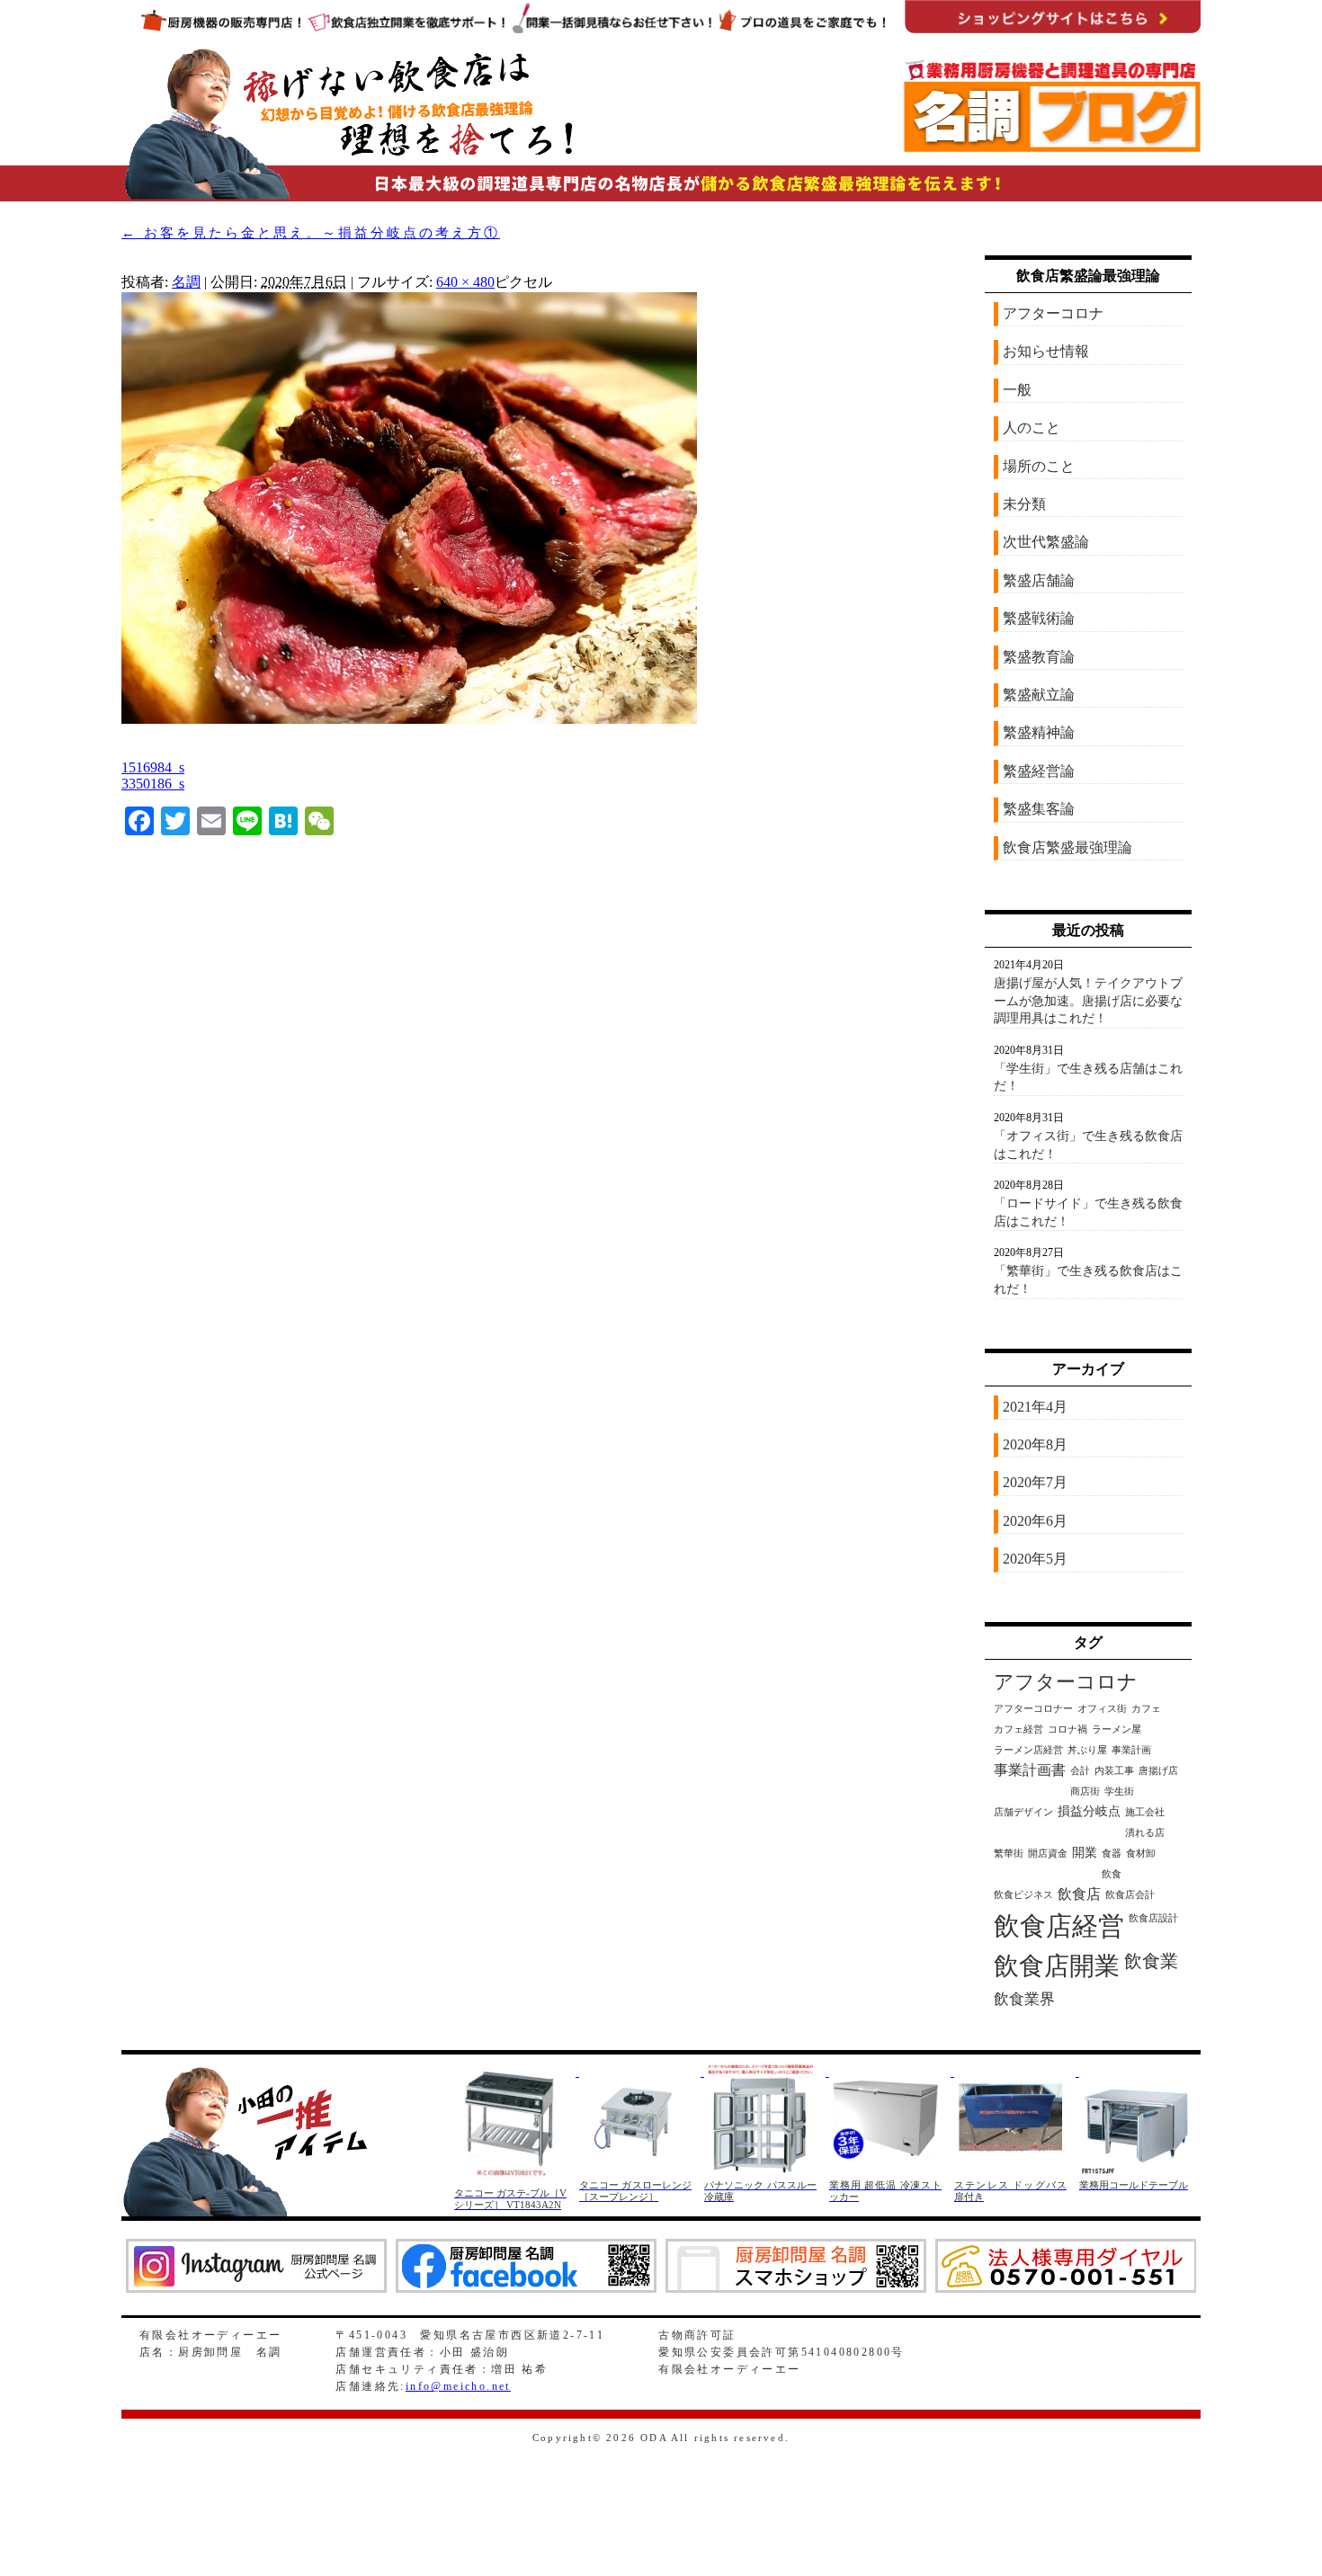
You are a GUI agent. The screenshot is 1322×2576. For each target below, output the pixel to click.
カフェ (1146, 1709)
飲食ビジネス (1023, 1895)
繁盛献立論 (1039, 695)
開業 (1085, 1853)
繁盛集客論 (1039, 809)
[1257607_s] (409, 719)
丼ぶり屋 (1087, 1750)
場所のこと (1039, 466)
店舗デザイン (1023, 1812)
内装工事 (1114, 1771)
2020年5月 (1035, 1559)
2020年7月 (1035, 1482)
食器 (1112, 1854)
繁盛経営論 (1039, 771)
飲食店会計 (1130, 1895)
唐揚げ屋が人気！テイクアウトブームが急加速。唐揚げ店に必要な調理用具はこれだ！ (1088, 1001)
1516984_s (153, 767)
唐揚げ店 (1158, 1771)
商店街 (1085, 1792)
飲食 (1112, 1874)
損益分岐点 (1089, 1811)
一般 (1017, 390)
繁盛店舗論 (1039, 580)
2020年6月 (1035, 1521)
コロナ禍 (1067, 1729)
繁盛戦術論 (1039, 618)
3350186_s (153, 784)
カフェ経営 (1018, 1729)
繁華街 (1009, 1854)
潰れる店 (1145, 1833)
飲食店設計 (1153, 1918)
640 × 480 (465, 282)
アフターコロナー (1033, 1709)
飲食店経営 (1059, 1926)
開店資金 (1048, 1854)
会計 (1080, 1771)
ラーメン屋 (1117, 1729)
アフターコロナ (1053, 313)
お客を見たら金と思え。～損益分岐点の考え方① (311, 233)
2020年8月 (1035, 1444)
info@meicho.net (458, 2386)
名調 (186, 282)
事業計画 (1131, 1750)
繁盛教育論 (1039, 657)
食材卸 (1141, 1854)
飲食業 (1151, 1961)
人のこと (1032, 428)
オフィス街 (1102, 1709)
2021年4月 (1035, 1407)
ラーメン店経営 (1028, 1750)
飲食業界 (1024, 1999)
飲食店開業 (1057, 1966)
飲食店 (1079, 1894)
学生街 (1119, 1792)
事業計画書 (1030, 1770)
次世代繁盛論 (1046, 542)
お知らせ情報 (1046, 351)
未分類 (1024, 504)
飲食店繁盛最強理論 (1067, 847)
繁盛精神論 (1039, 732)
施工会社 (1145, 1812)
